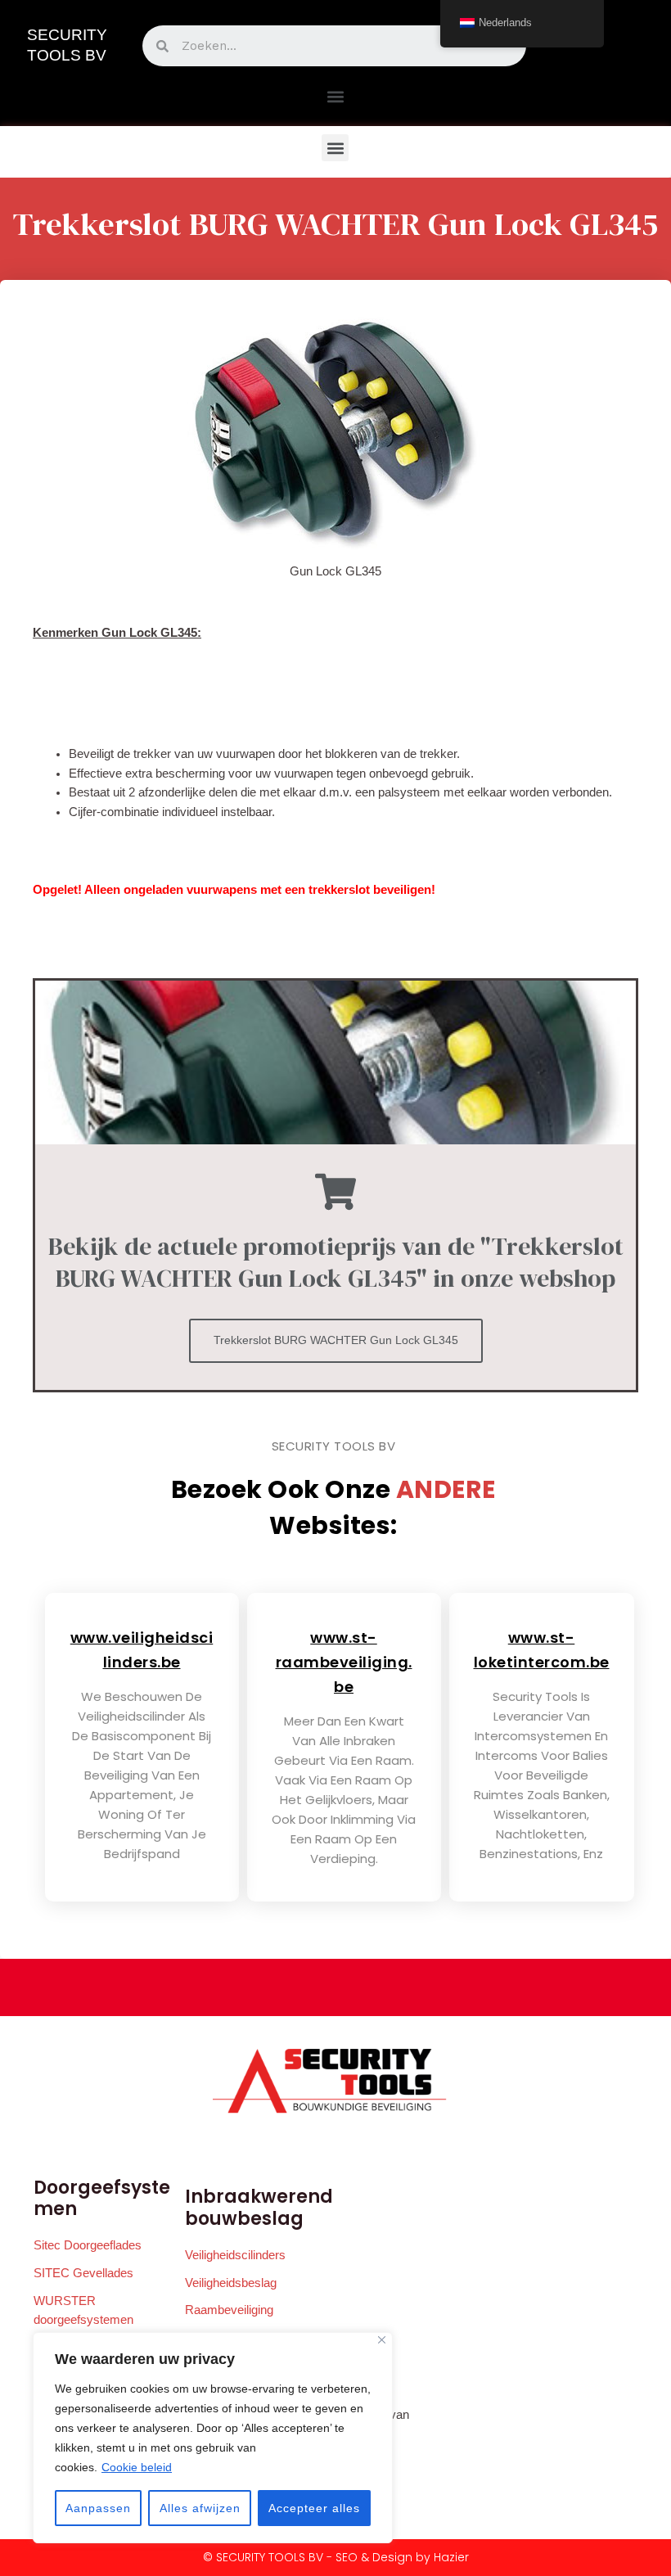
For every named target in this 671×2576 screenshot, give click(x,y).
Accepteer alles (314, 2508)
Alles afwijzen (200, 2508)
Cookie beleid (137, 2467)
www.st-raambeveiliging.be (344, 1662)
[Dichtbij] (382, 2340)
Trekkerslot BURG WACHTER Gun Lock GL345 (336, 1340)
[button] (335, 96)
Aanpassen (98, 2508)
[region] (213, 2438)
